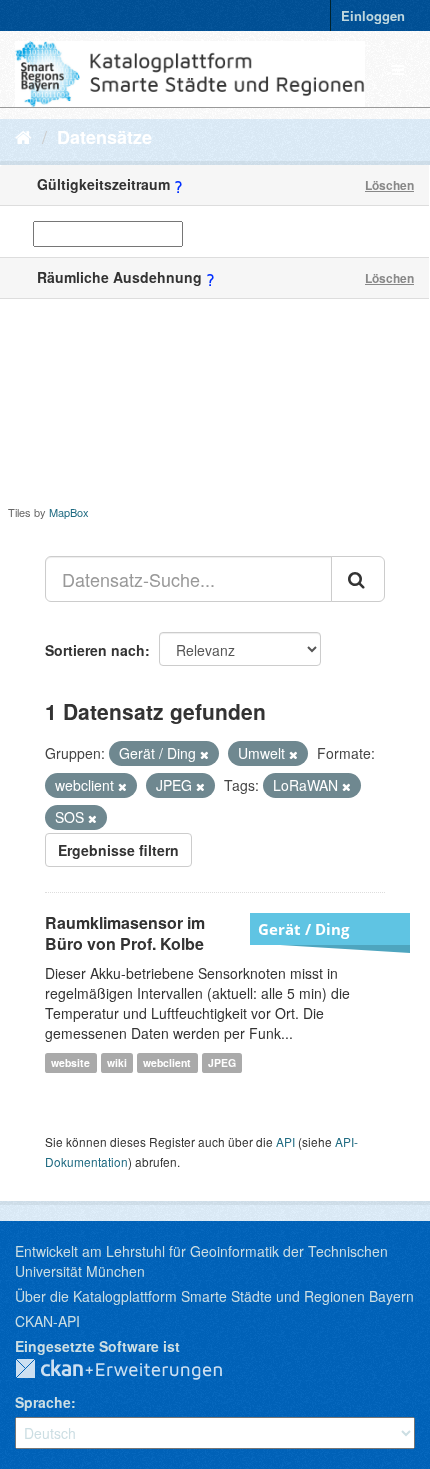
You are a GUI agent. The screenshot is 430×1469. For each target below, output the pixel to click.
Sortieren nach (95, 650)
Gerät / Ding (303, 929)
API (285, 1141)
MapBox (69, 512)
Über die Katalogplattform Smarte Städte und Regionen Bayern (214, 1296)
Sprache (43, 1402)
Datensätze (104, 137)
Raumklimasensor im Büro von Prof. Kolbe (125, 933)
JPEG (222, 1062)
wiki (117, 1062)
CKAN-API (47, 1321)
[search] (358, 579)
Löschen (389, 185)
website (70, 1062)
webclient (167, 1062)
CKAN (135, 1370)
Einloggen (373, 15)
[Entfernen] (204, 754)
